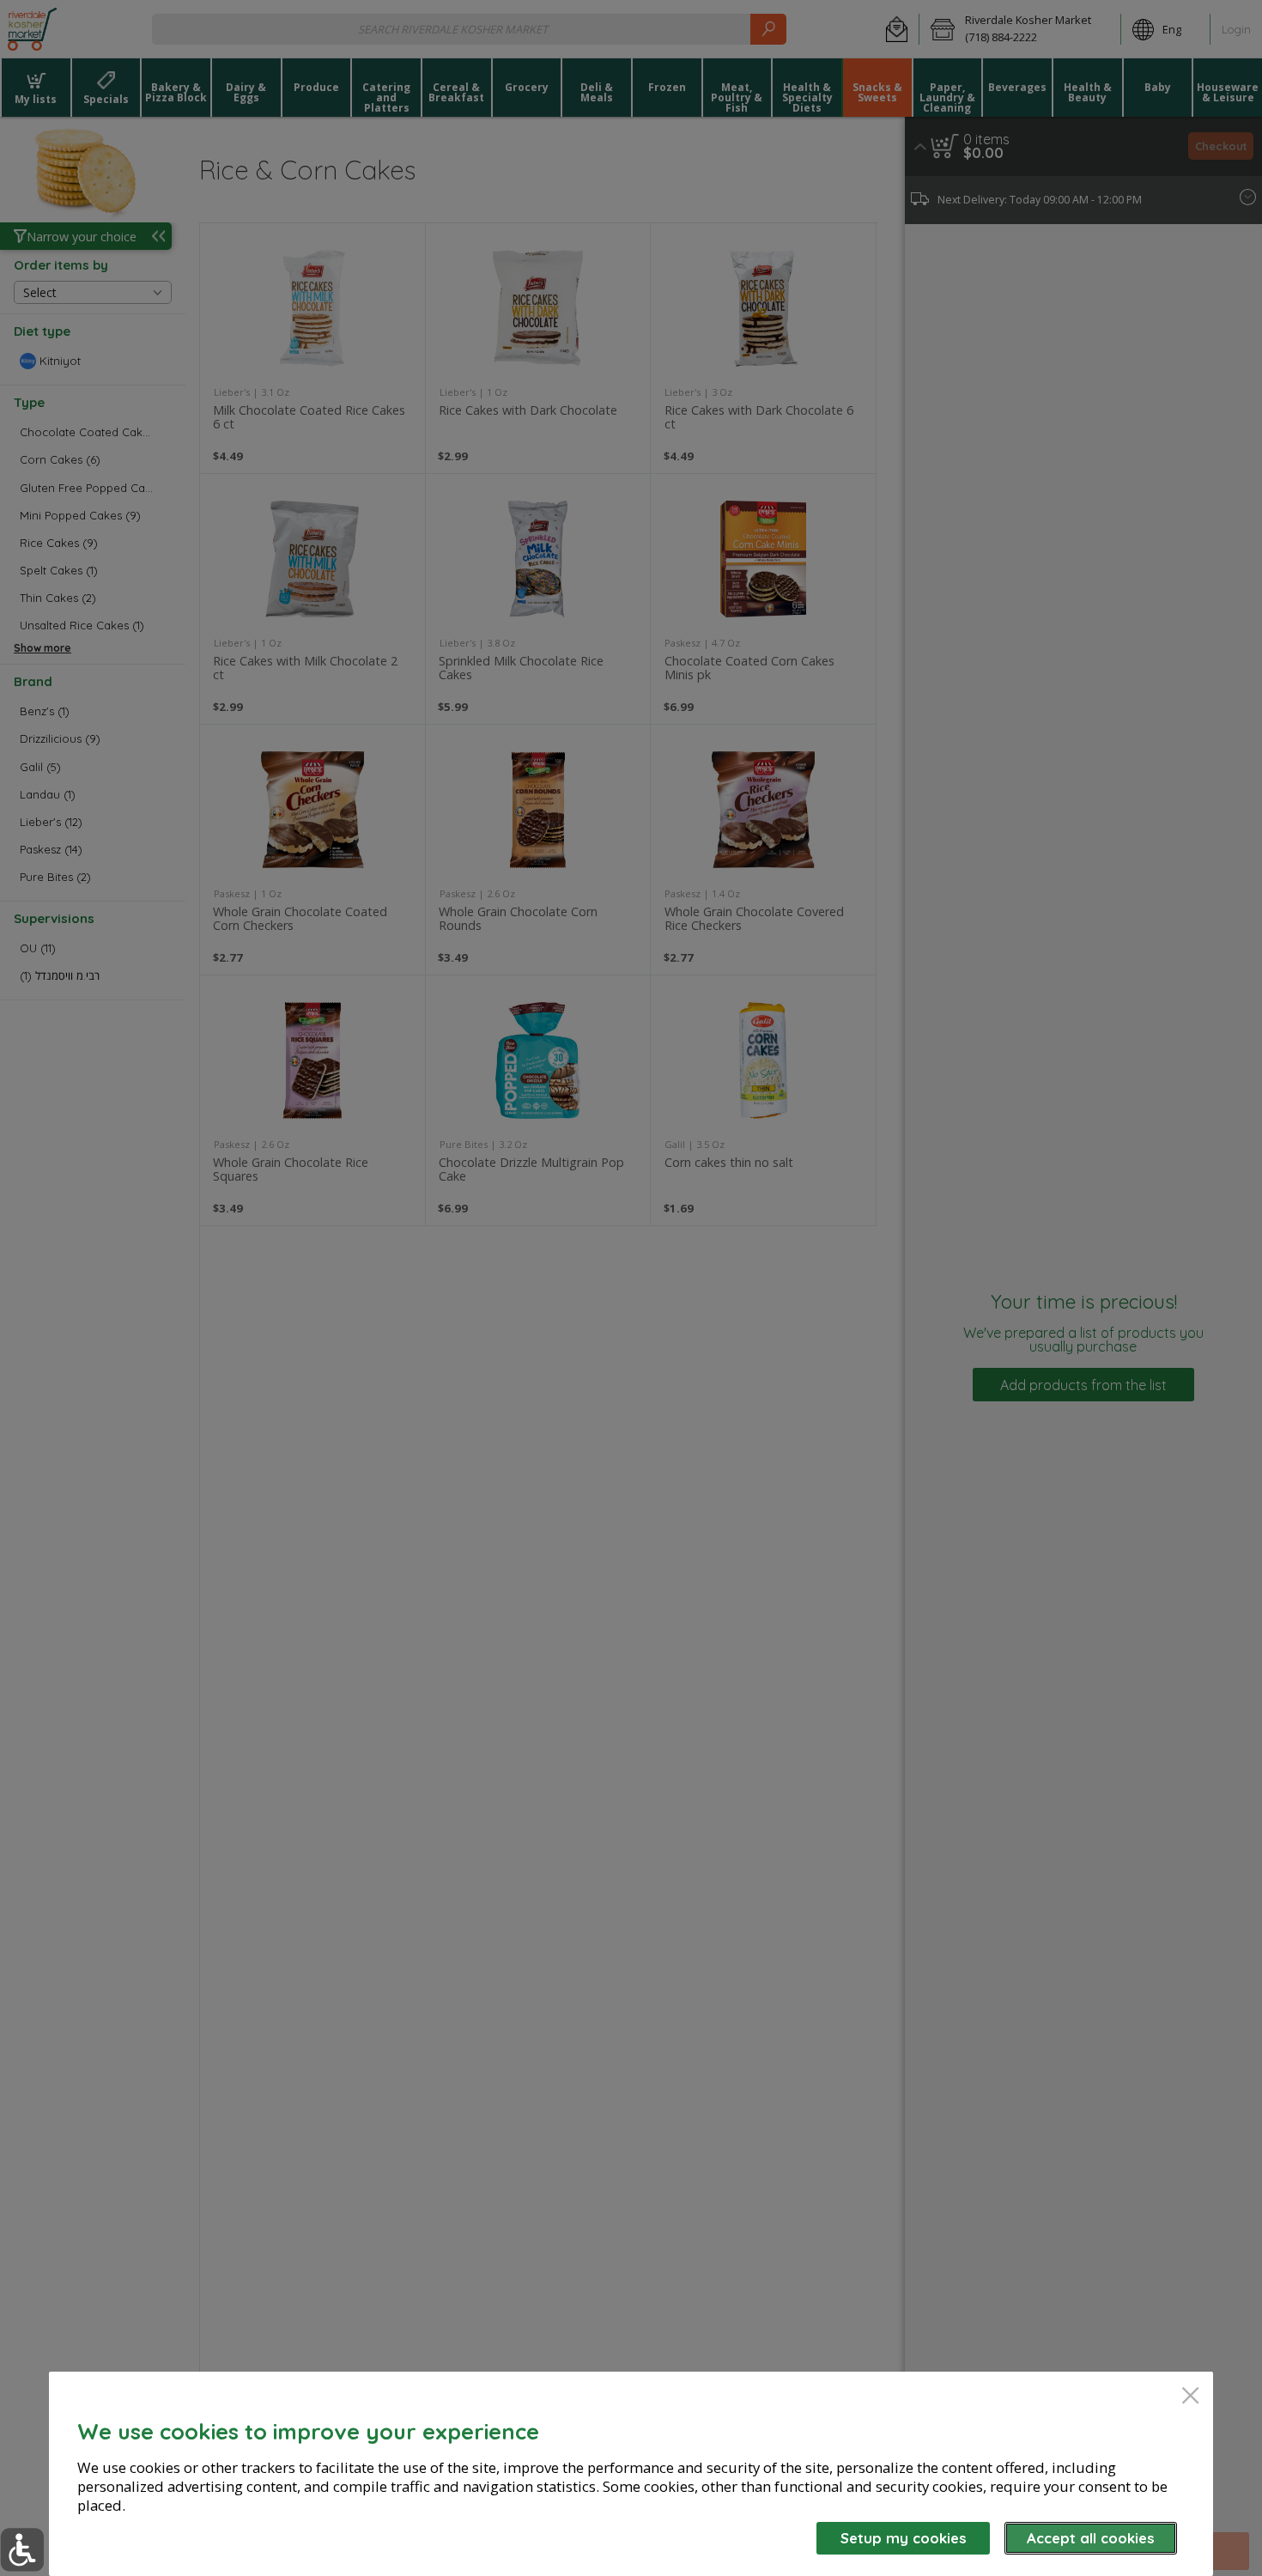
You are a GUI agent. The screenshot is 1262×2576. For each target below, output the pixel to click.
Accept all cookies (1091, 2538)
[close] (1190, 2397)
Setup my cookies (904, 2538)
